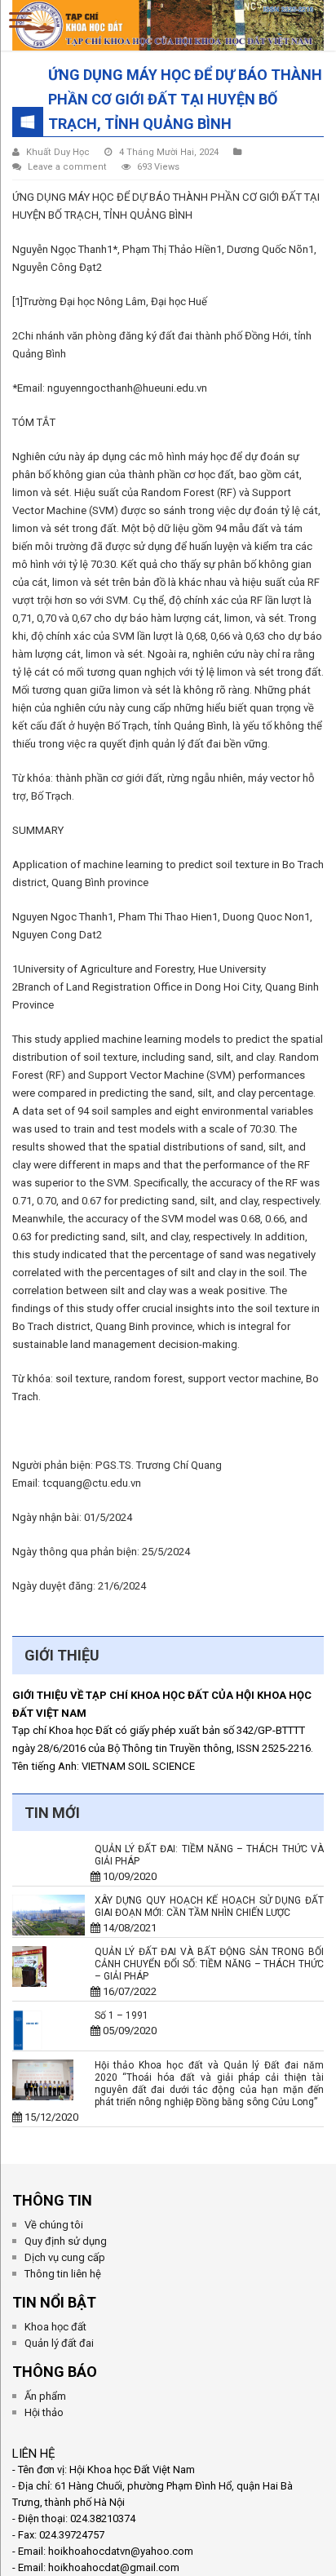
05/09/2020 (126, 2031)
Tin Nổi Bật (54, 2302)
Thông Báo (55, 2372)
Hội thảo (44, 2412)
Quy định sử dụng (66, 2241)
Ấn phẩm (45, 2396)
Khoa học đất (55, 2327)
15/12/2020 (50, 2117)
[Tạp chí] (168, 22)
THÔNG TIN (52, 2200)
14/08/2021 (126, 1928)
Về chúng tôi (54, 2225)
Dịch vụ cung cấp (65, 2257)
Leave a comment (67, 167)
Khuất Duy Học (58, 152)
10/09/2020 (126, 1876)
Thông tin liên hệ (63, 2274)
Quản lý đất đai (59, 2343)
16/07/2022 (126, 1991)
